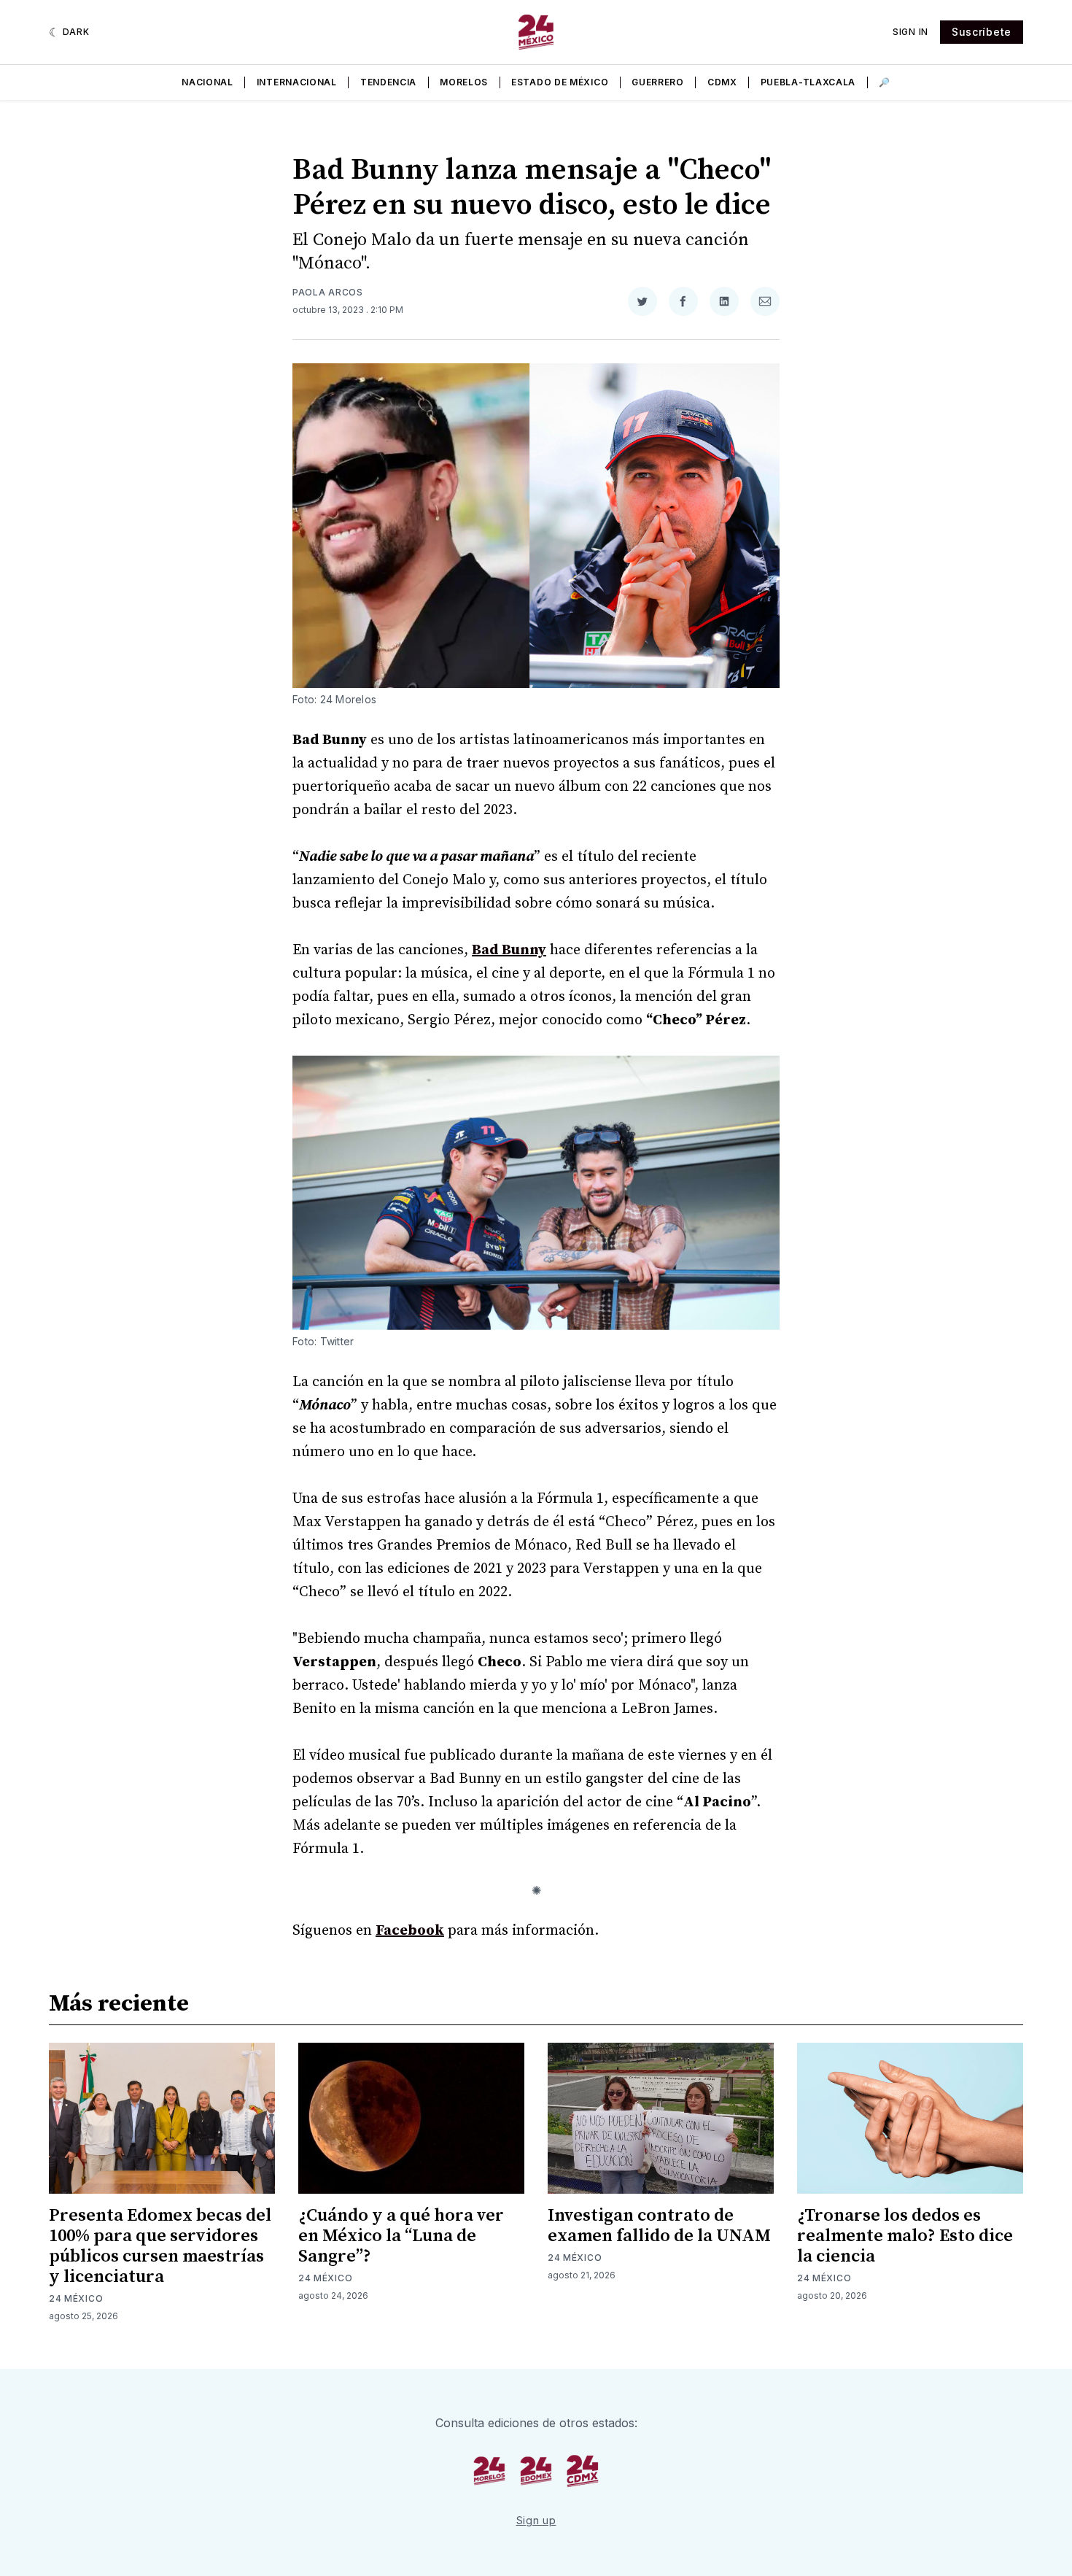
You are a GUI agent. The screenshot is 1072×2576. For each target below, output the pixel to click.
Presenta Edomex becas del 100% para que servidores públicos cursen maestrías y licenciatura (160, 2246)
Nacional (207, 82)
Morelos (464, 82)
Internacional (297, 82)
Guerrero (658, 82)
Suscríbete (982, 32)
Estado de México (560, 82)
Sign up (536, 2520)
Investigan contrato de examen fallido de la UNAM (659, 2226)
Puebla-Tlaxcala (808, 82)
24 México (76, 2298)
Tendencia (388, 82)
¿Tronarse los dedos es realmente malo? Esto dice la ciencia (905, 2236)
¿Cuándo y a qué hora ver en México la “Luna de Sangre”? (401, 2236)
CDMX (722, 82)
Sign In (910, 32)
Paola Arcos (328, 292)
